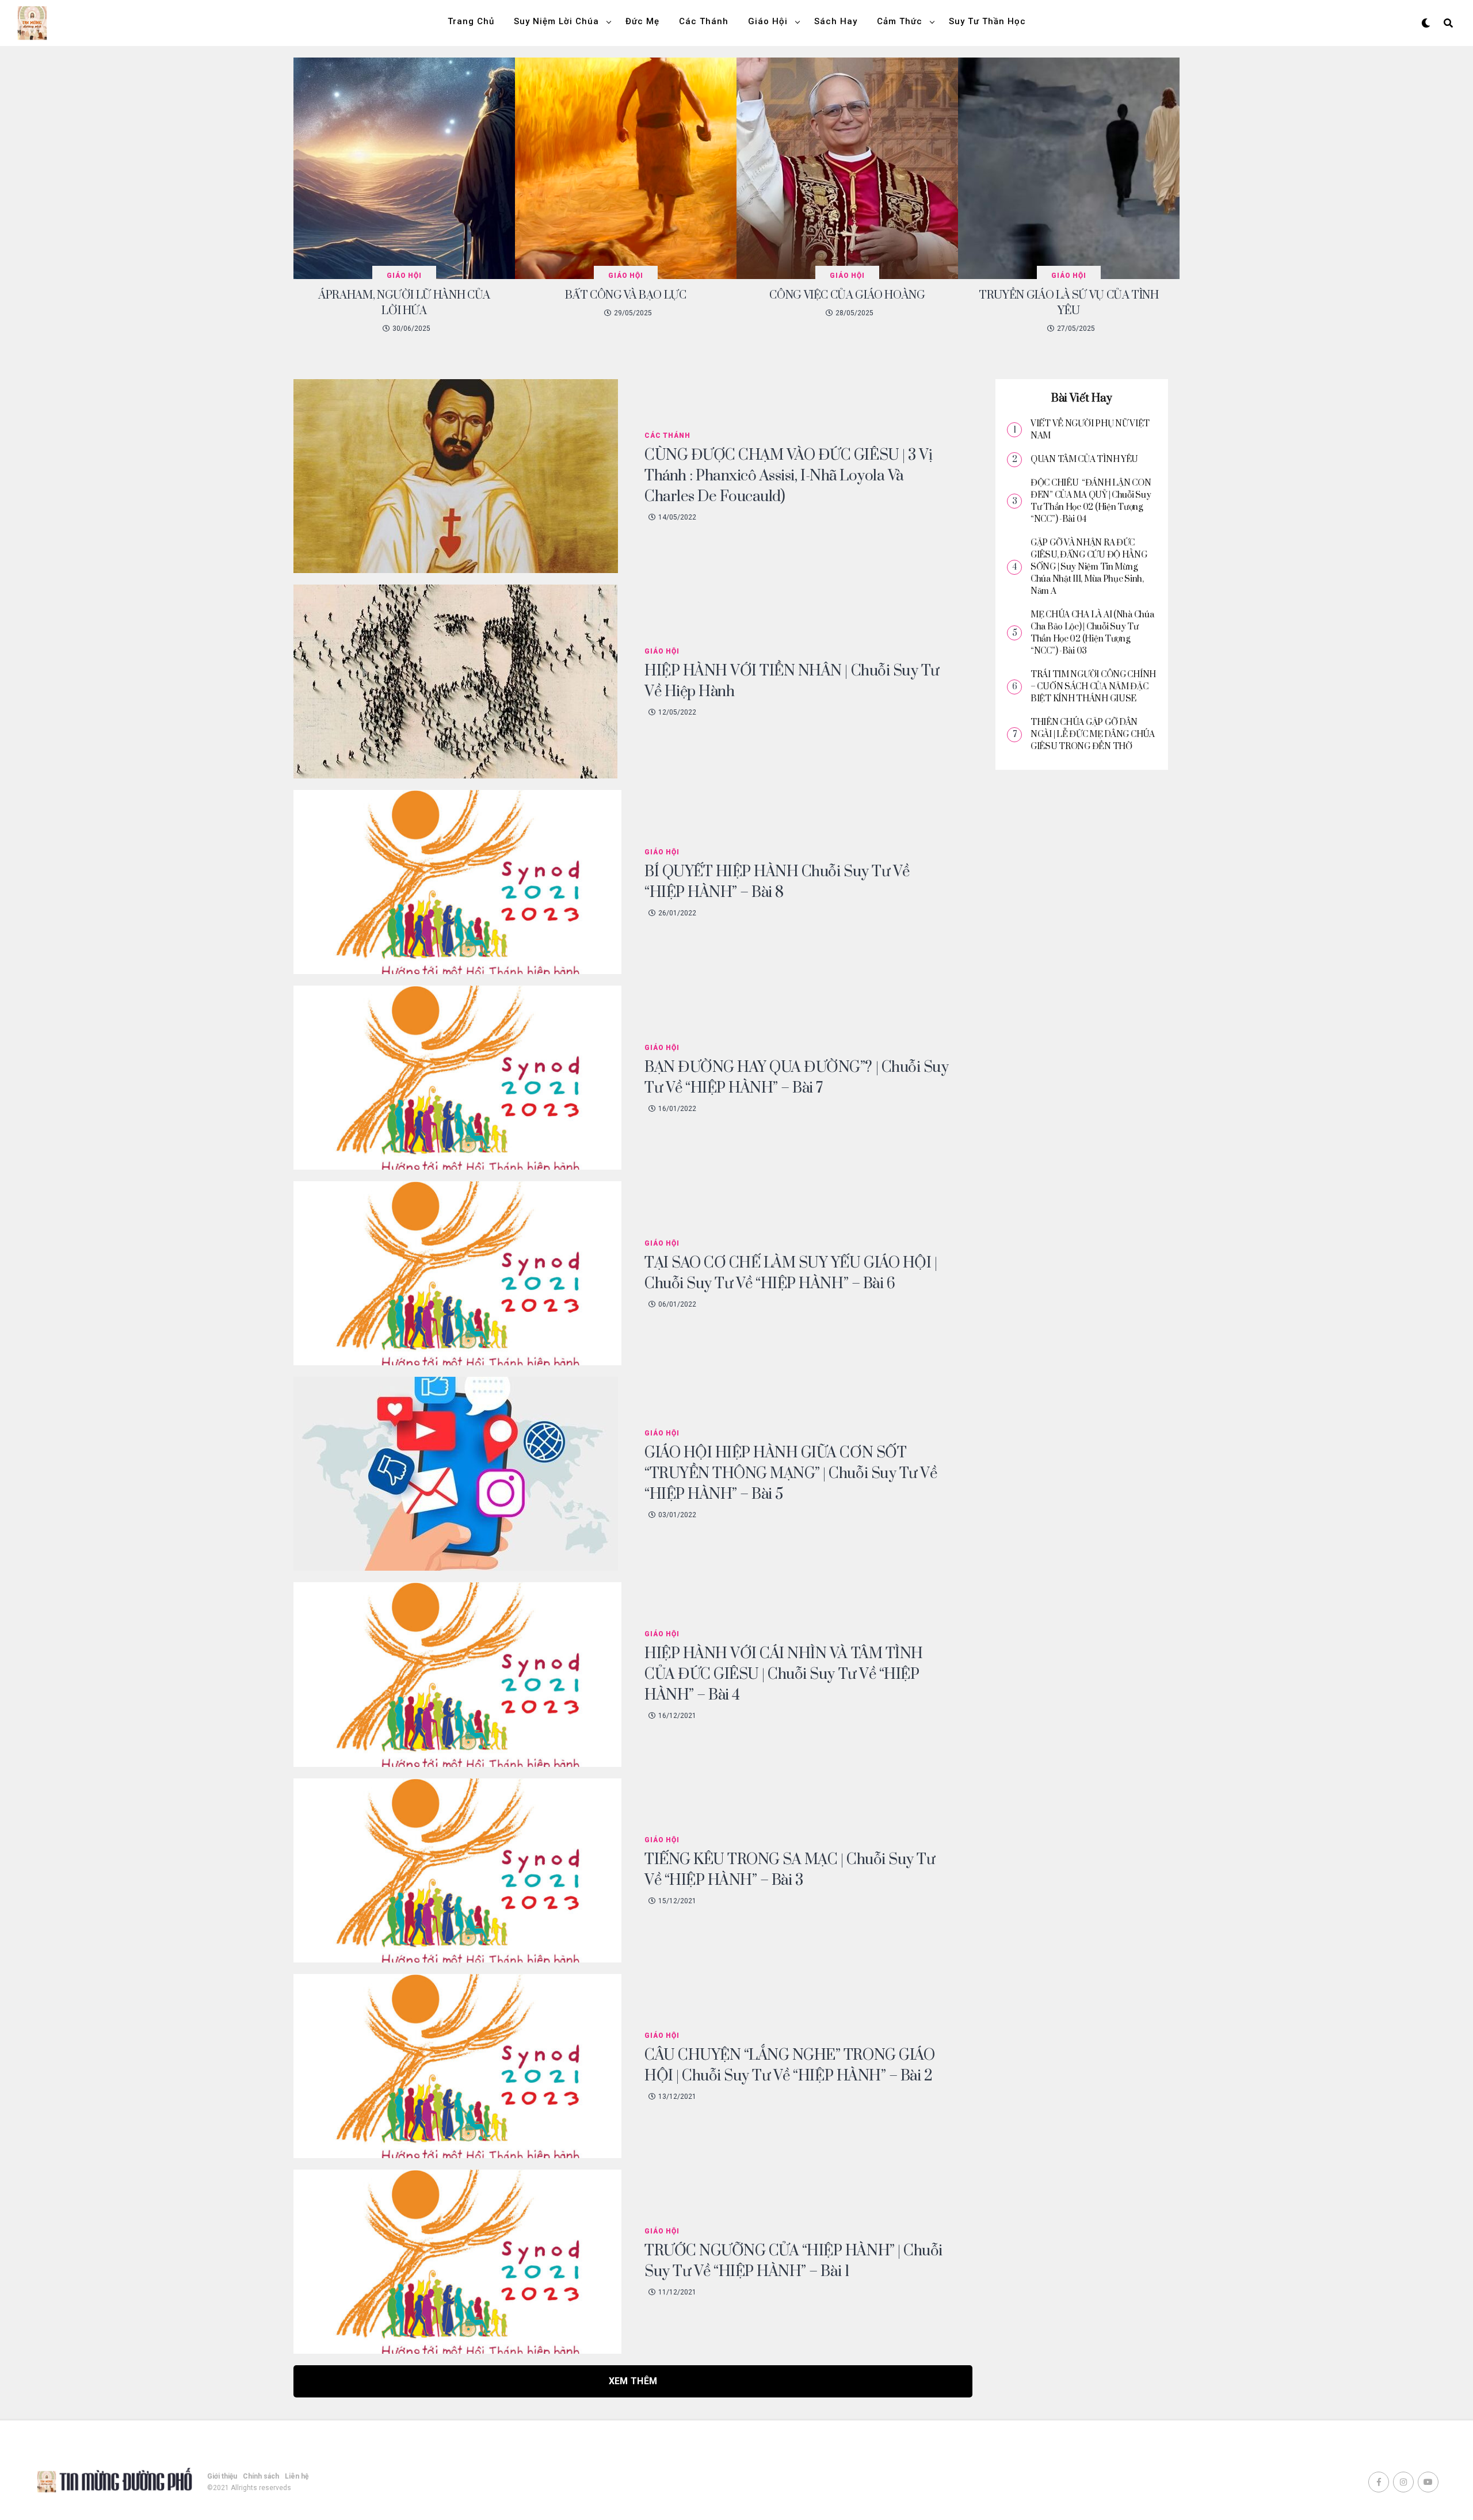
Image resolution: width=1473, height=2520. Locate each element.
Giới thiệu (222, 2476)
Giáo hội (768, 21)
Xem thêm (633, 2381)
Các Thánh (704, 21)
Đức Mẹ (642, 21)
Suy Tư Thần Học (987, 21)
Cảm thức (900, 21)
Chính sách (261, 2476)
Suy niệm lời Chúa (556, 21)
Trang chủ (471, 21)
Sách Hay (836, 21)
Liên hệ (297, 2476)
